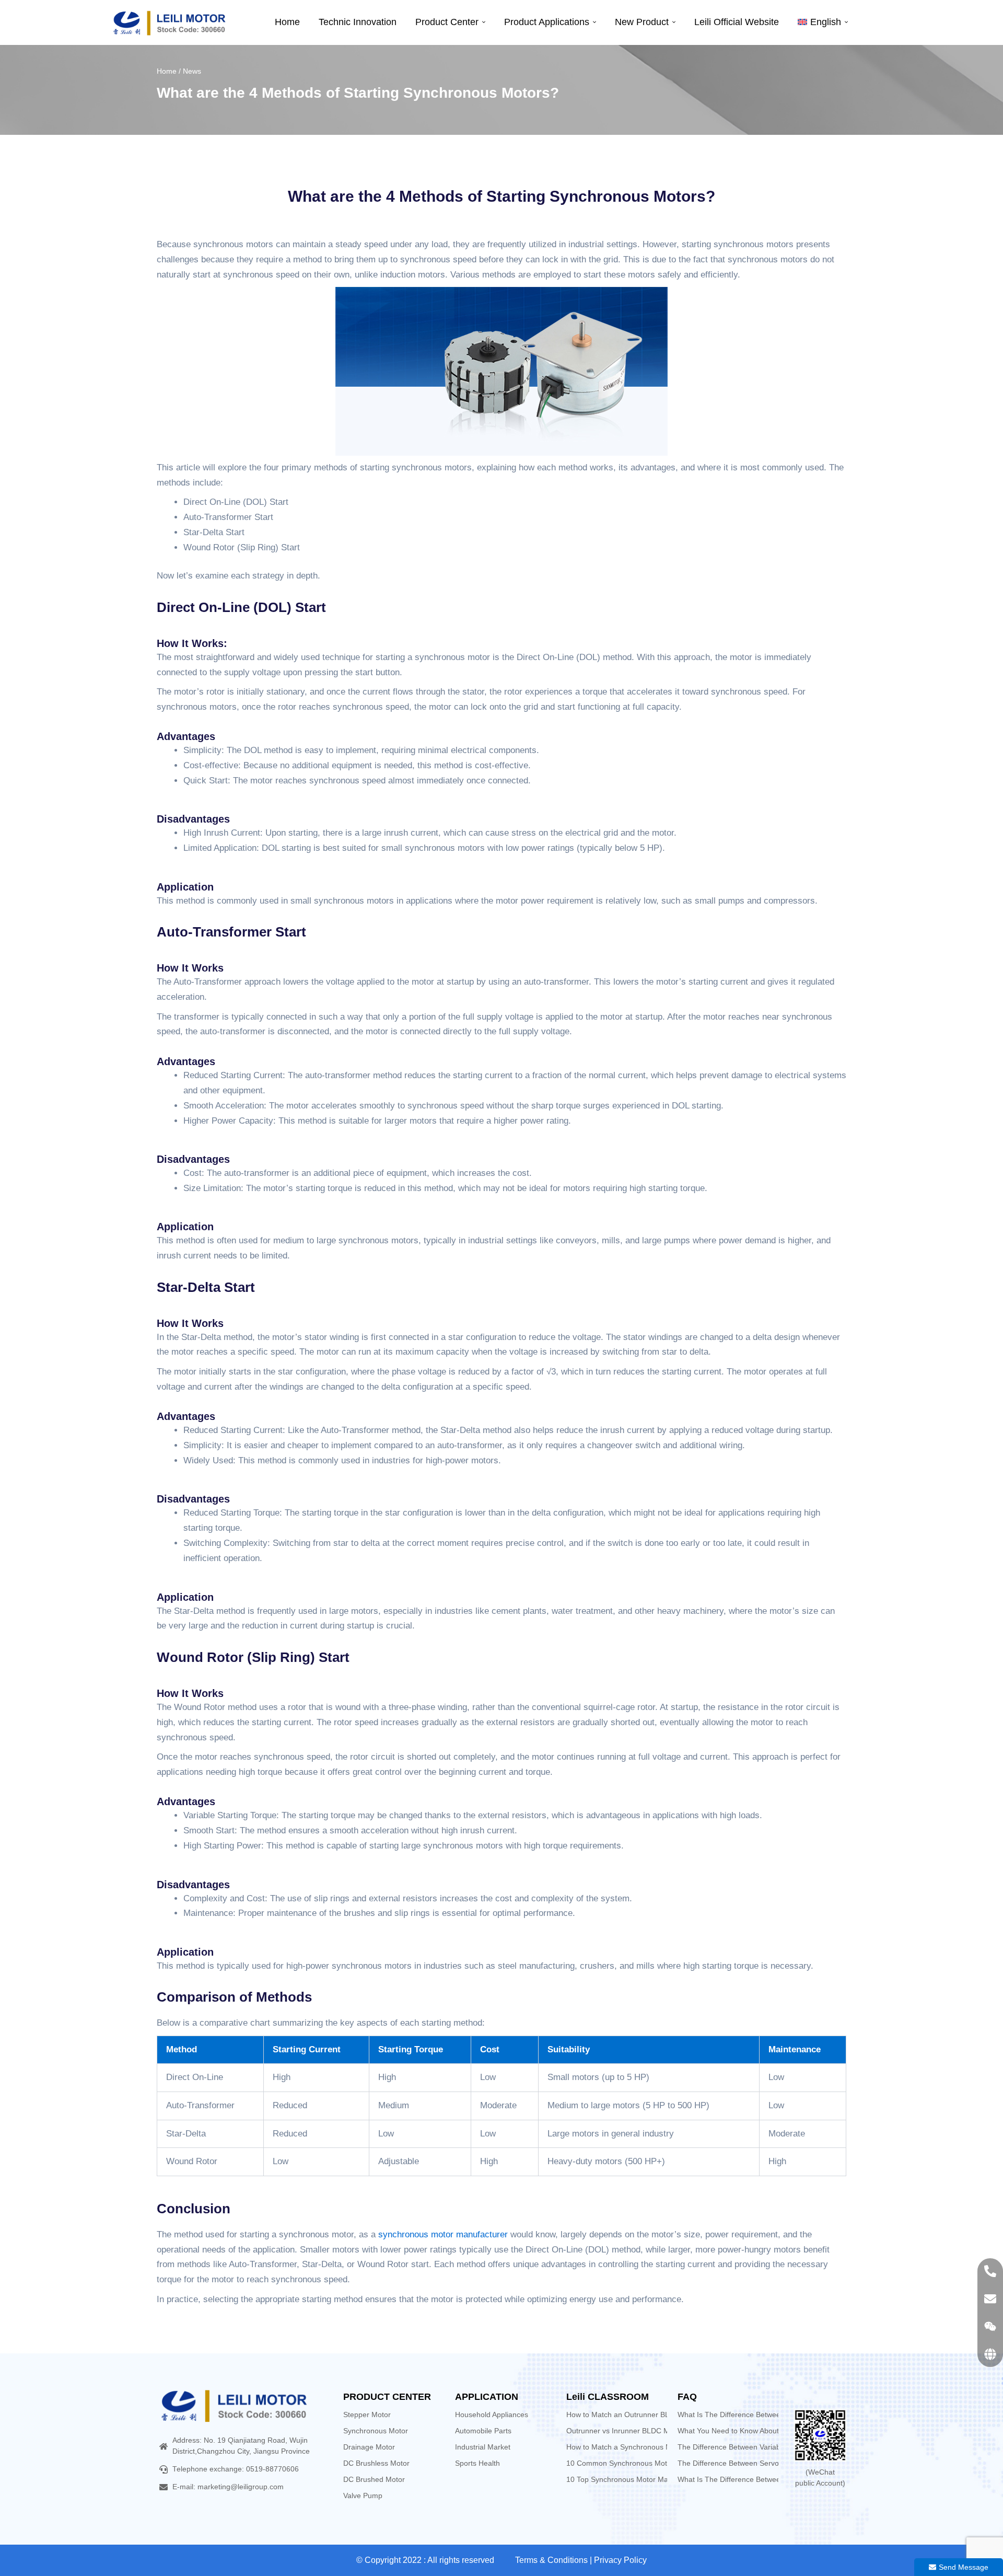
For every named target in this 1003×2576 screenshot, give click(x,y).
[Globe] (990, 2354)
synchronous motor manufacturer (443, 2234)
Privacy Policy (620, 2560)
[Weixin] (990, 2326)
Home (167, 71)
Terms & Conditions (551, 2560)
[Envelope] (990, 2299)
